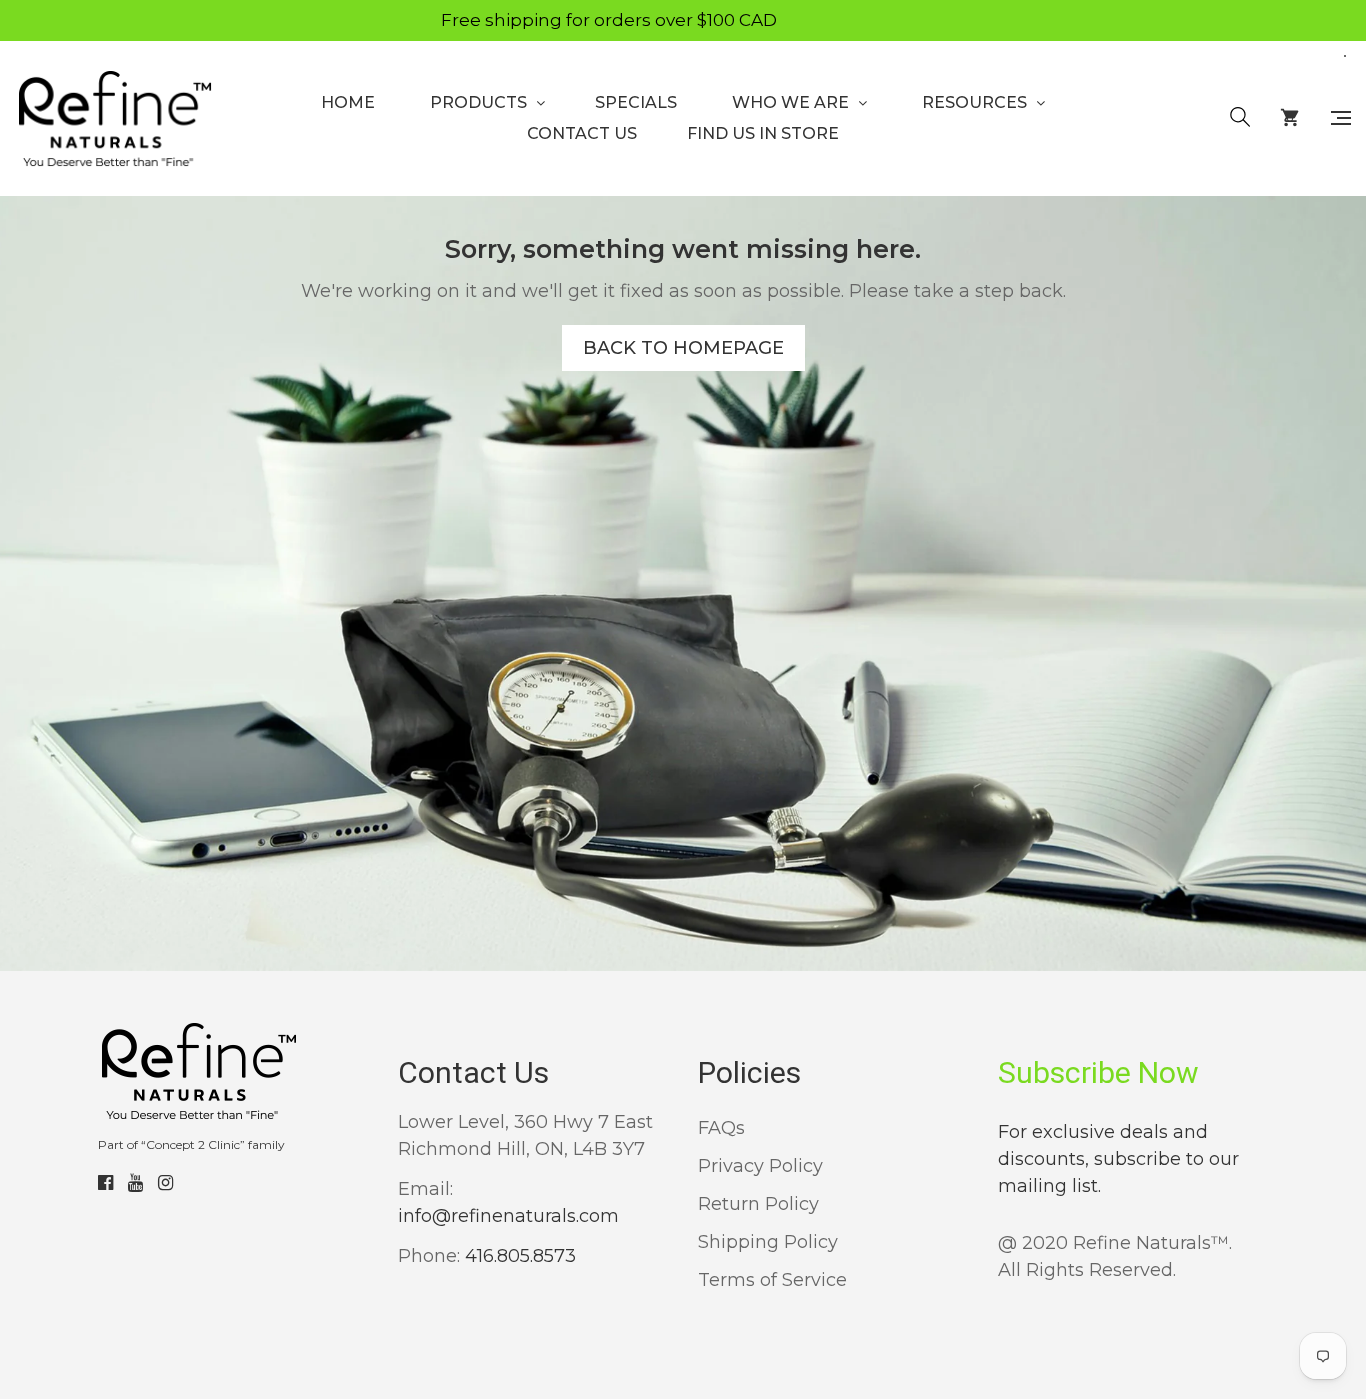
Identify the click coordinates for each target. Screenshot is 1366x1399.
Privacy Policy (760, 1166)
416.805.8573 (520, 1256)
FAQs (721, 1128)
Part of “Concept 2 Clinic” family (191, 1144)
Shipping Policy (768, 1242)
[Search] (1240, 118)
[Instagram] (165, 1183)
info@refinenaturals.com (508, 1216)
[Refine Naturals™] (114, 118)
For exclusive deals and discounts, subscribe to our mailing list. (1118, 1159)
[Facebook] (105, 1183)
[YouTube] (135, 1183)
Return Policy (758, 1204)
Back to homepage (683, 348)
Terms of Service (772, 1280)
